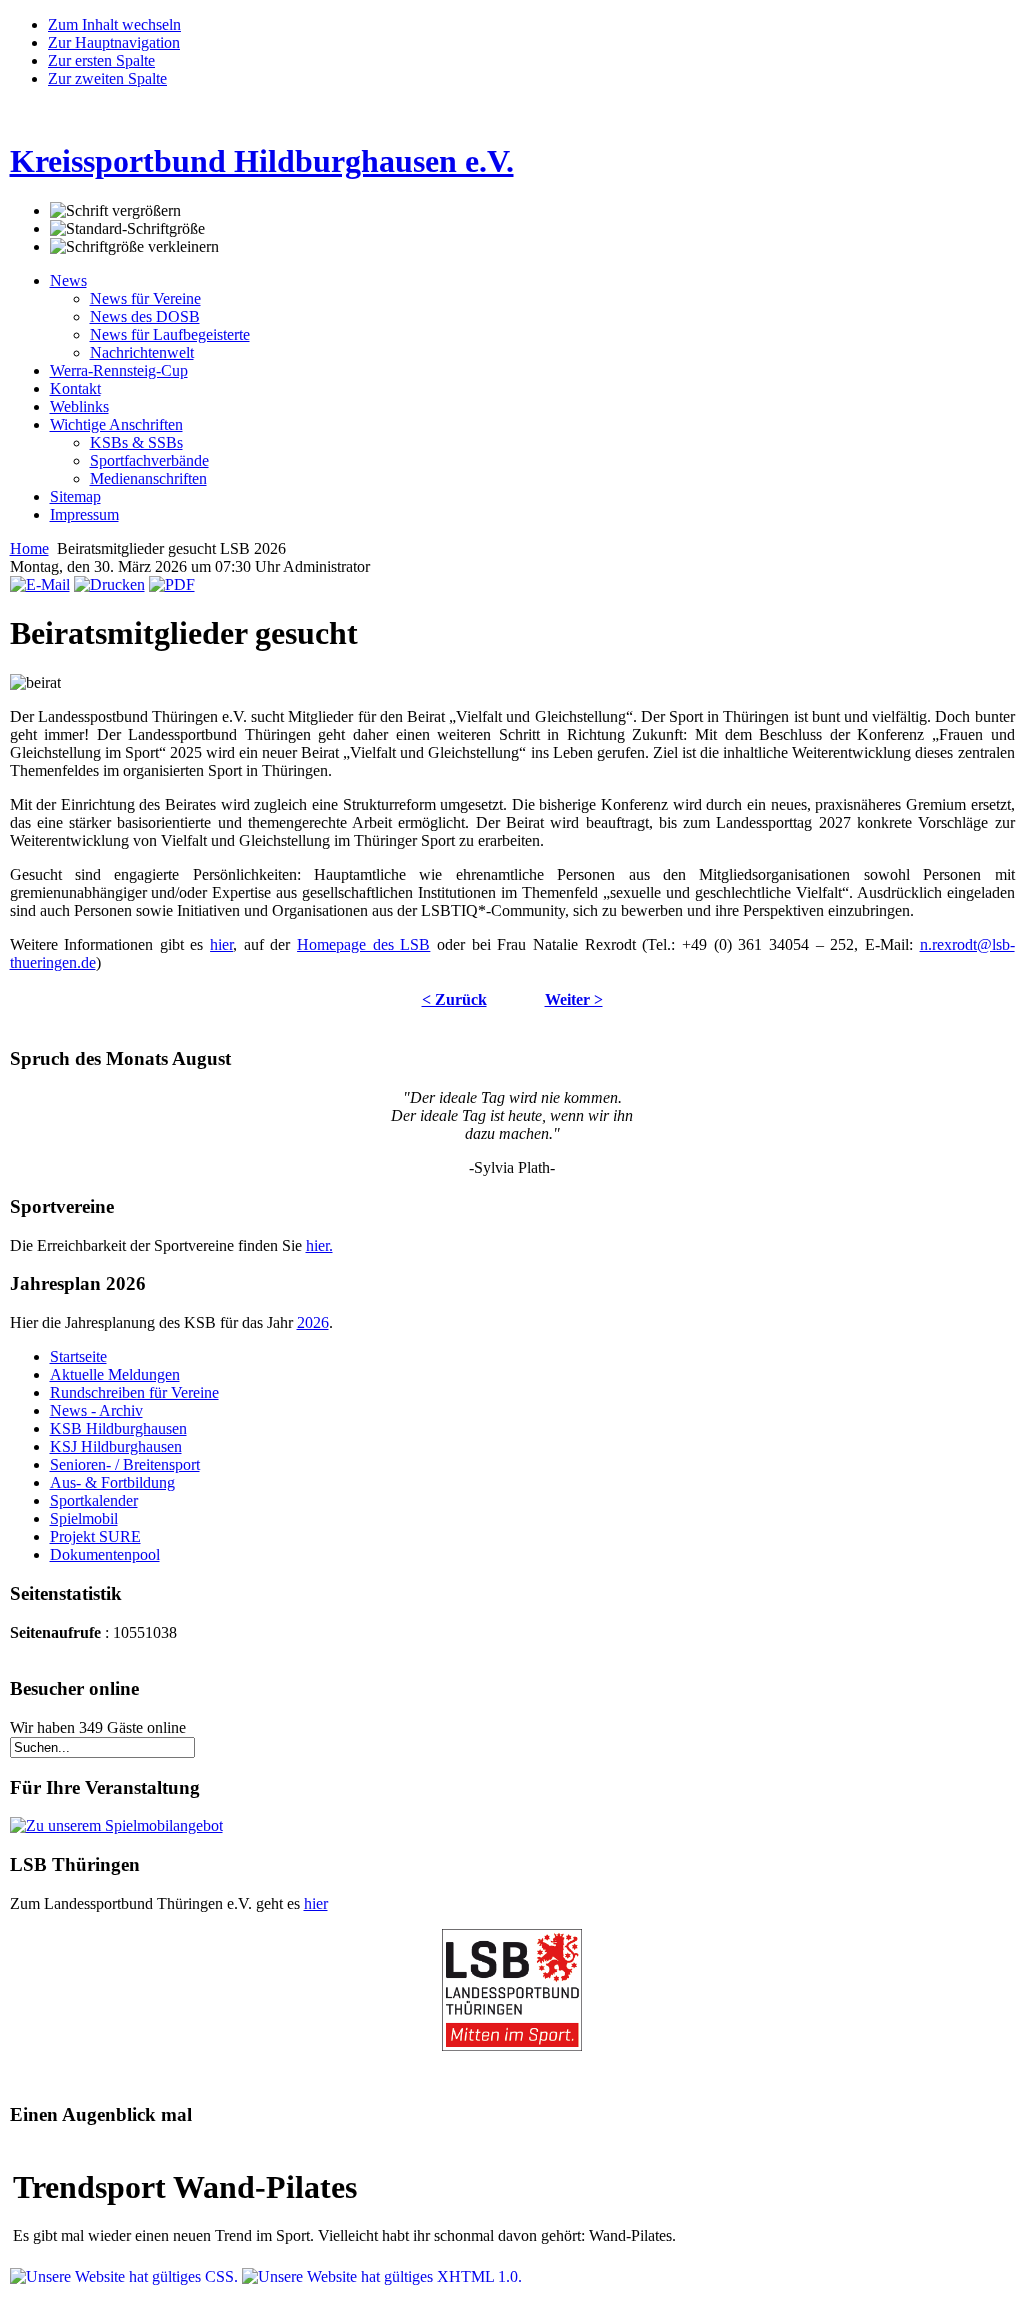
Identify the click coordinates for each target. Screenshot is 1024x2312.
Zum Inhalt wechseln (114, 24)
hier (221, 944)
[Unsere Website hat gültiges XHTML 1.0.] (382, 2276)
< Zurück (454, 999)
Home (29, 548)
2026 (313, 1322)
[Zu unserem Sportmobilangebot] (116, 1825)
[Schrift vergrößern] (115, 211)
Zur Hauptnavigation (114, 42)
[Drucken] (109, 584)
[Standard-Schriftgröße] (127, 229)
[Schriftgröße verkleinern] (134, 247)
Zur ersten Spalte (101, 60)
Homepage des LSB (363, 944)
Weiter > (574, 999)
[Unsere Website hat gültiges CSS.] (126, 2276)
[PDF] (172, 584)
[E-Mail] (40, 584)
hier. (319, 1245)
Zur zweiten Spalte (107, 78)
